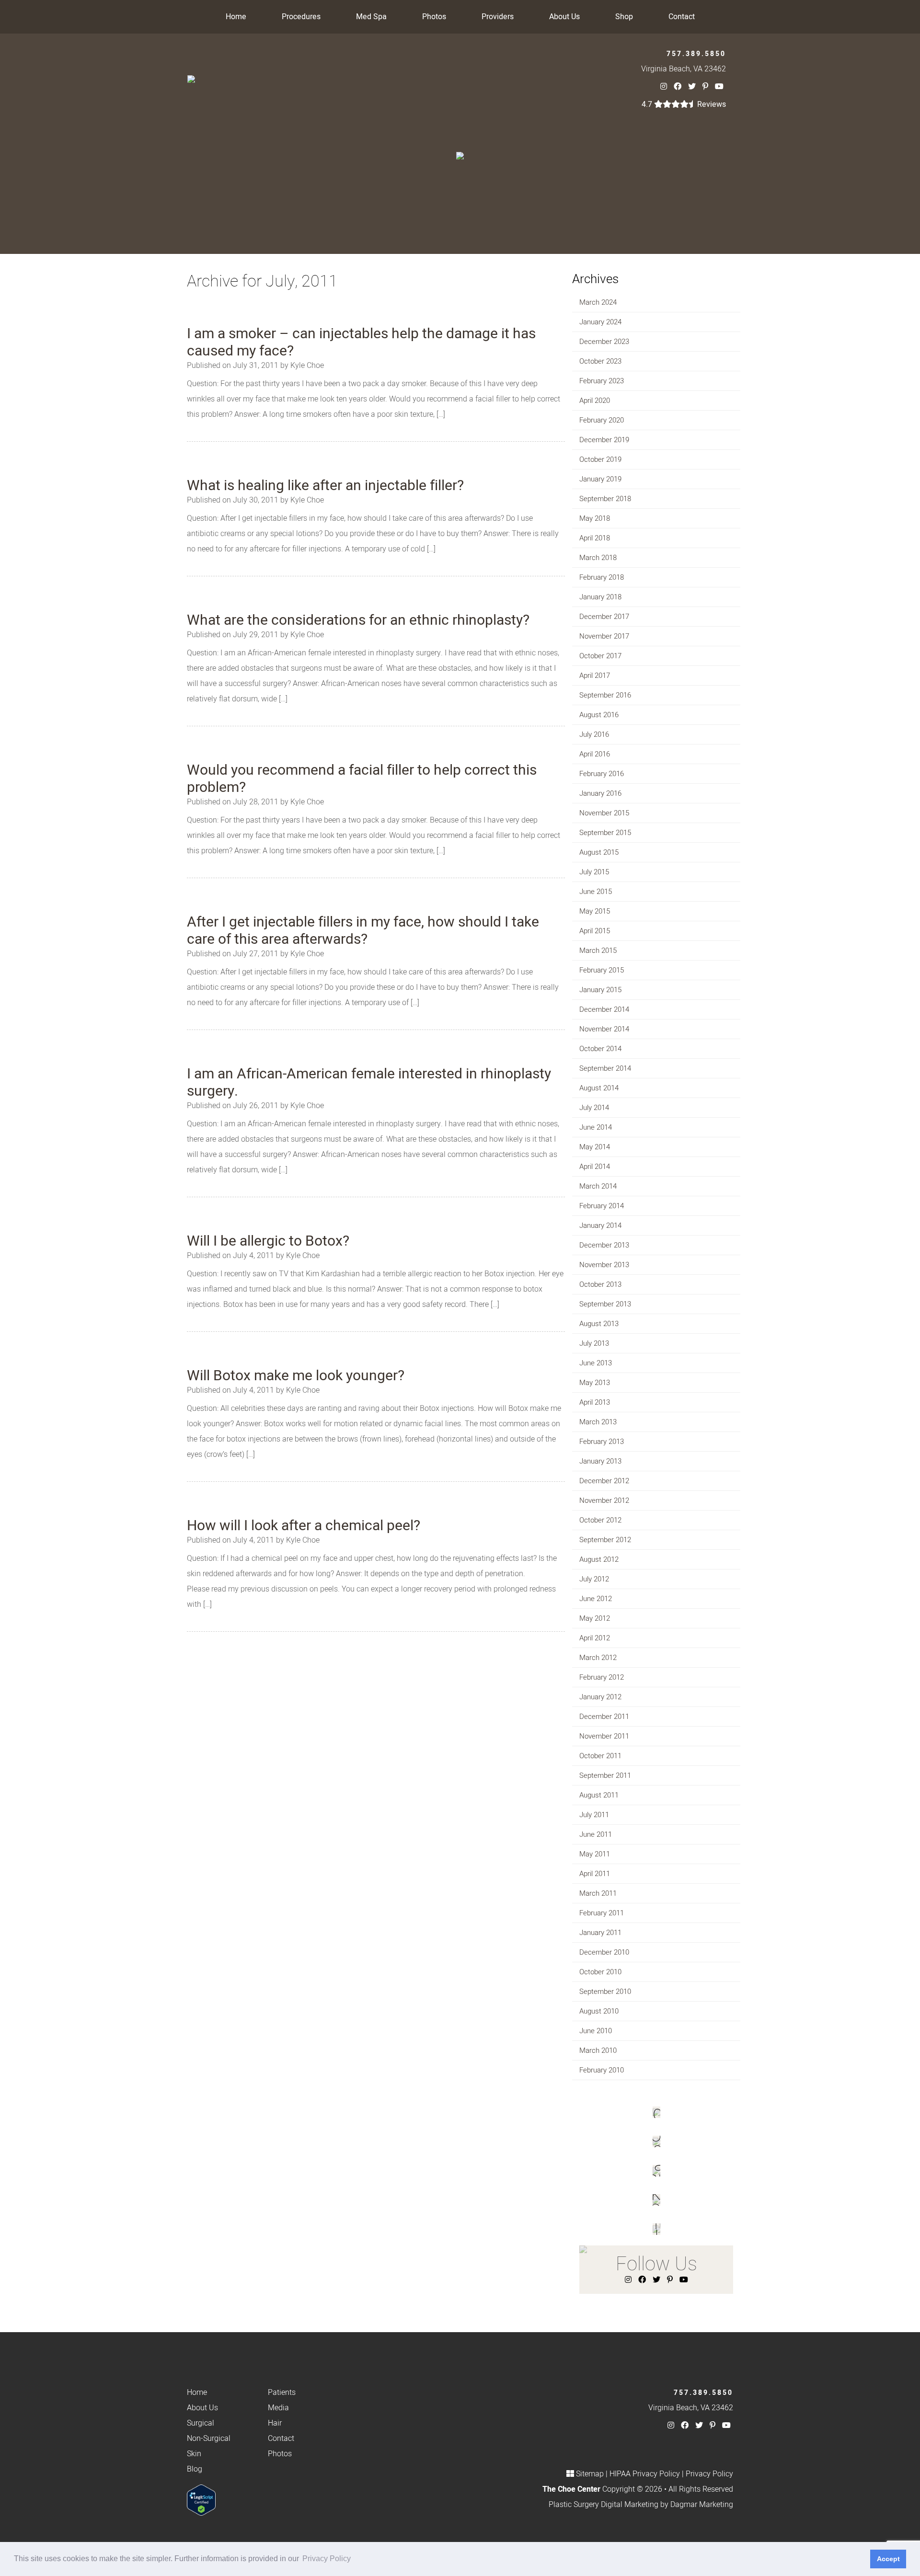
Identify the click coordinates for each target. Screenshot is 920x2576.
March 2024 (598, 302)
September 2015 (605, 833)
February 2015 (602, 970)
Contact (682, 17)
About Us (564, 17)
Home (236, 17)
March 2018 (598, 558)
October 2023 (600, 361)
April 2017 (595, 675)
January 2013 (600, 1461)
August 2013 (599, 1324)
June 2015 (596, 892)
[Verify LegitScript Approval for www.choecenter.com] (201, 2500)
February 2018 (602, 577)
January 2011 (600, 1933)
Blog (195, 2469)
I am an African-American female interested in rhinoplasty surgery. (369, 1083)
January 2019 (600, 479)
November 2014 (604, 1029)
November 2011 (604, 1736)
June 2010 (596, 2031)
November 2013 (604, 1265)
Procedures (301, 17)
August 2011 (599, 1795)
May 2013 (595, 1383)
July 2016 (594, 734)
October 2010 (600, 1972)
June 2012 (596, 1599)
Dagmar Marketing (702, 2505)
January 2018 (600, 597)
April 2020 (595, 401)
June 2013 (596, 1363)
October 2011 (600, 1756)
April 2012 (595, 1638)
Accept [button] (888, 2559)
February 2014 (602, 1206)
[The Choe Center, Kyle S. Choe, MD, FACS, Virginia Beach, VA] (191, 79)
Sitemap (590, 2474)
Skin (194, 2454)
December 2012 (604, 1481)
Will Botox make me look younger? (296, 1376)
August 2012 (599, 1559)
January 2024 (600, 322)
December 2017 (604, 617)
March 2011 (598, 1893)
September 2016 (605, 695)
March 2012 (598, 1658)
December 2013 (604, 1245)
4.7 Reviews (684, 104)
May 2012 (595, 1618)
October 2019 (600, 459)
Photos (434, 17)
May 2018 (595, 518)
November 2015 (604, 813)
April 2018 (595, 538)
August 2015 (599, 852)
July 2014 (594, 1108)
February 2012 (602, 1677)
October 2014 (600, 1049)
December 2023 (604, 342)
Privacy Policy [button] (327, 2559)
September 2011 (605, 1775)
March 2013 (598, 1422)
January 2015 (600, 990)
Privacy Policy (709, 2474)
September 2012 (605, 1540)
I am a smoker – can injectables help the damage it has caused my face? (361, 343)
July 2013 (594, 1343)
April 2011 (595, 1874)
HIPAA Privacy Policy (645, 2474)
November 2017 (604, 636)
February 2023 (602, 381)
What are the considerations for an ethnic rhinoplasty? (358, 620)
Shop (624, 17)
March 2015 (598, 950)
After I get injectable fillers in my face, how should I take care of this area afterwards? (363, 931)
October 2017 (600, 656)
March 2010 (598, 2050)
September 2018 (605, 499)
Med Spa (371, 17)
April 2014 (595, 1167)
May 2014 (595, 1147)
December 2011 (604, 1717)
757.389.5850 (696, 54)
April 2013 (595, 1402)
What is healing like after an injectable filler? (325, 486)
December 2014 (604, 1009)
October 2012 (600, 1520)
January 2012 (600, 1697)
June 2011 (596, 1834)
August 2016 (599, 715)
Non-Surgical (209, 2439)
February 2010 (602, 2070)
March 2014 (598, 1186)
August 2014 (599, 1088)
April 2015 (595, 931)
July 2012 (594, 1579)
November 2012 (604, 1500)
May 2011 (595, 1854)
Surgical (201, 2423)
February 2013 (602, 1442)
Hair (275, 2423)
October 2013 (600, 1284)
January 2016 (600, 793)
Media (278, 2408)
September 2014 (605, 1068)
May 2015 (595, 911)
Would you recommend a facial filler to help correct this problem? (362, 779)
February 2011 (602, 1913)
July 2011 (594, 1815)
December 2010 (604, 1952)
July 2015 (594, 872)
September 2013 (605, 1304)
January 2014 (600, 1225)
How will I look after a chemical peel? (304, 1526)
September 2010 (605, 1992)
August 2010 (599, 2011)
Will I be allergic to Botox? (268, 1241)
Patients (282, 2393)
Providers (498, 17)
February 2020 (602, 420)
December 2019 (604, 440)
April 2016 (595, 754)
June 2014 (596, 1127)
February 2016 (602, 774)
